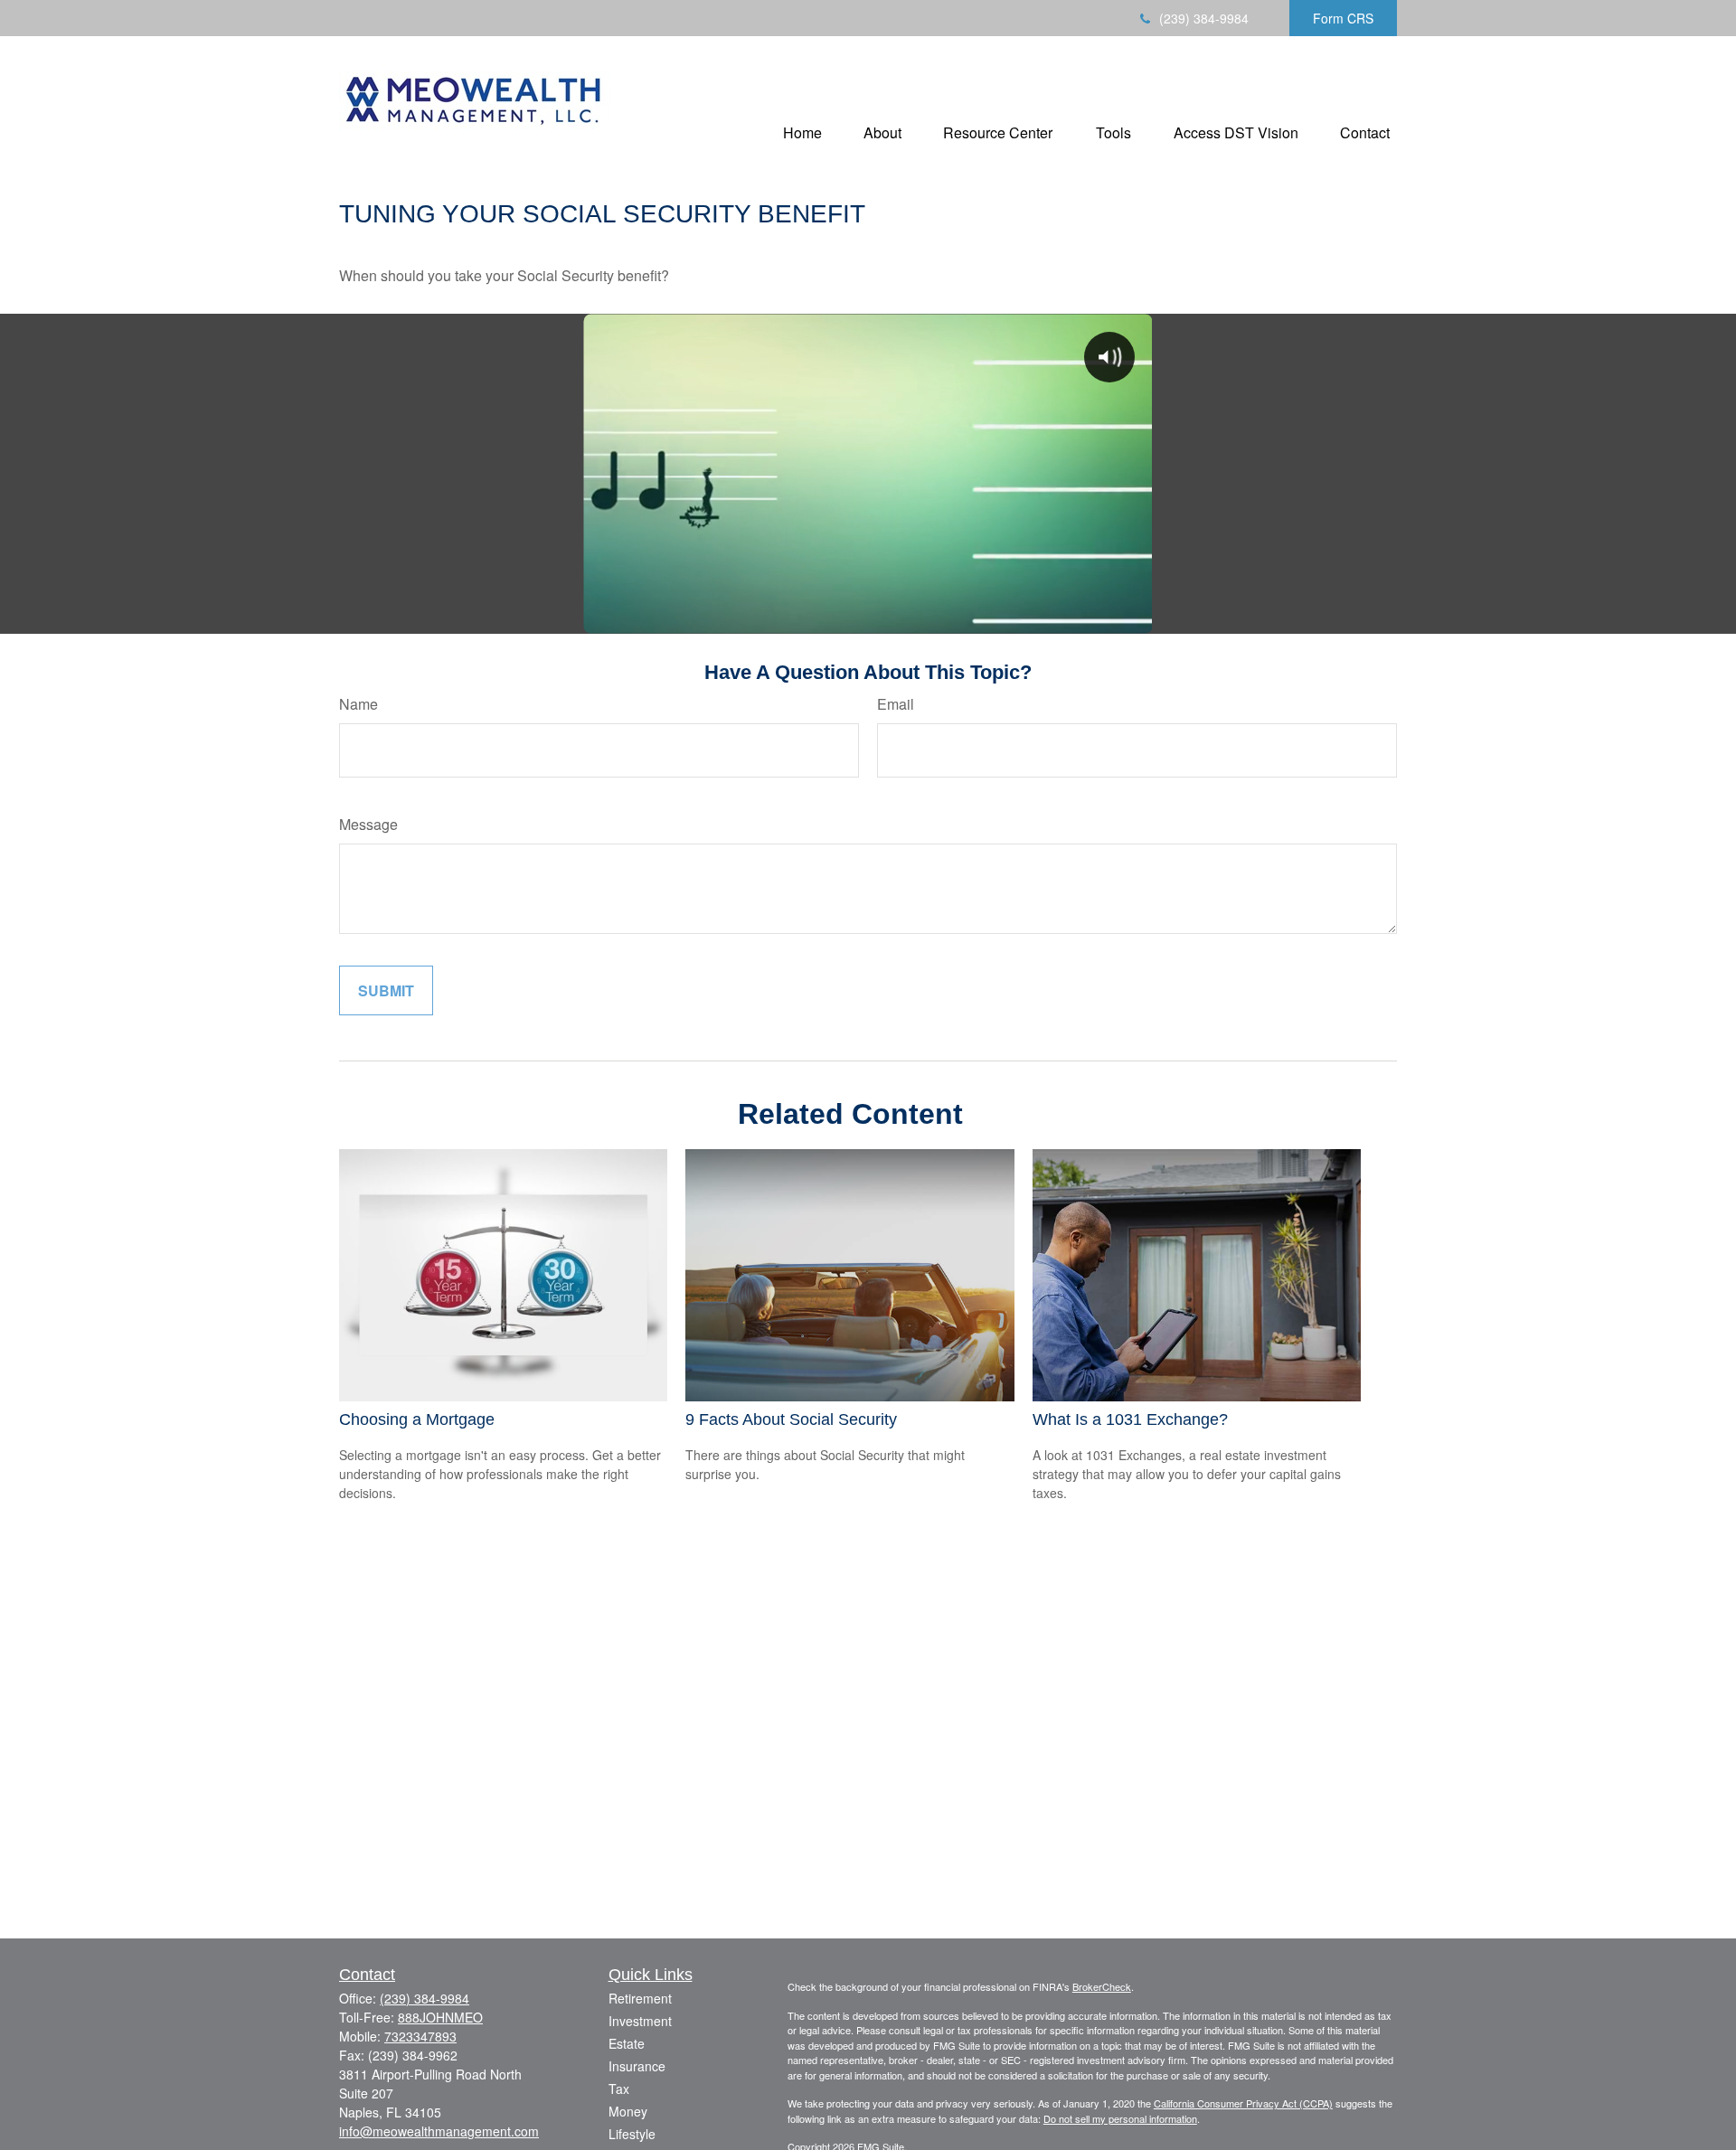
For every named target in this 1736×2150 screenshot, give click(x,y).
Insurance (637, 2066)
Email (896, 704)
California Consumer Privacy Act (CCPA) (1243, 2103)
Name (359, 704)
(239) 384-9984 (1204, 18)
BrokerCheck (1102, 1986)
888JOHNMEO (440, 2017)
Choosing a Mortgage (417, 1419)
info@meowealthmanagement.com (439, 2131)
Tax (619, 2089)
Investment (640, 2021)
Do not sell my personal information (1120, 2118)
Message (368, 824)
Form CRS (1343, 18)
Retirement (640, 1998)
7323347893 (420, 2036)
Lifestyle (632, 2134)
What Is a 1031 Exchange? (1130, 1419)
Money (628, 2111)
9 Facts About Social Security (791, 1419)
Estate (627, 2043)
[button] (802, 132)
